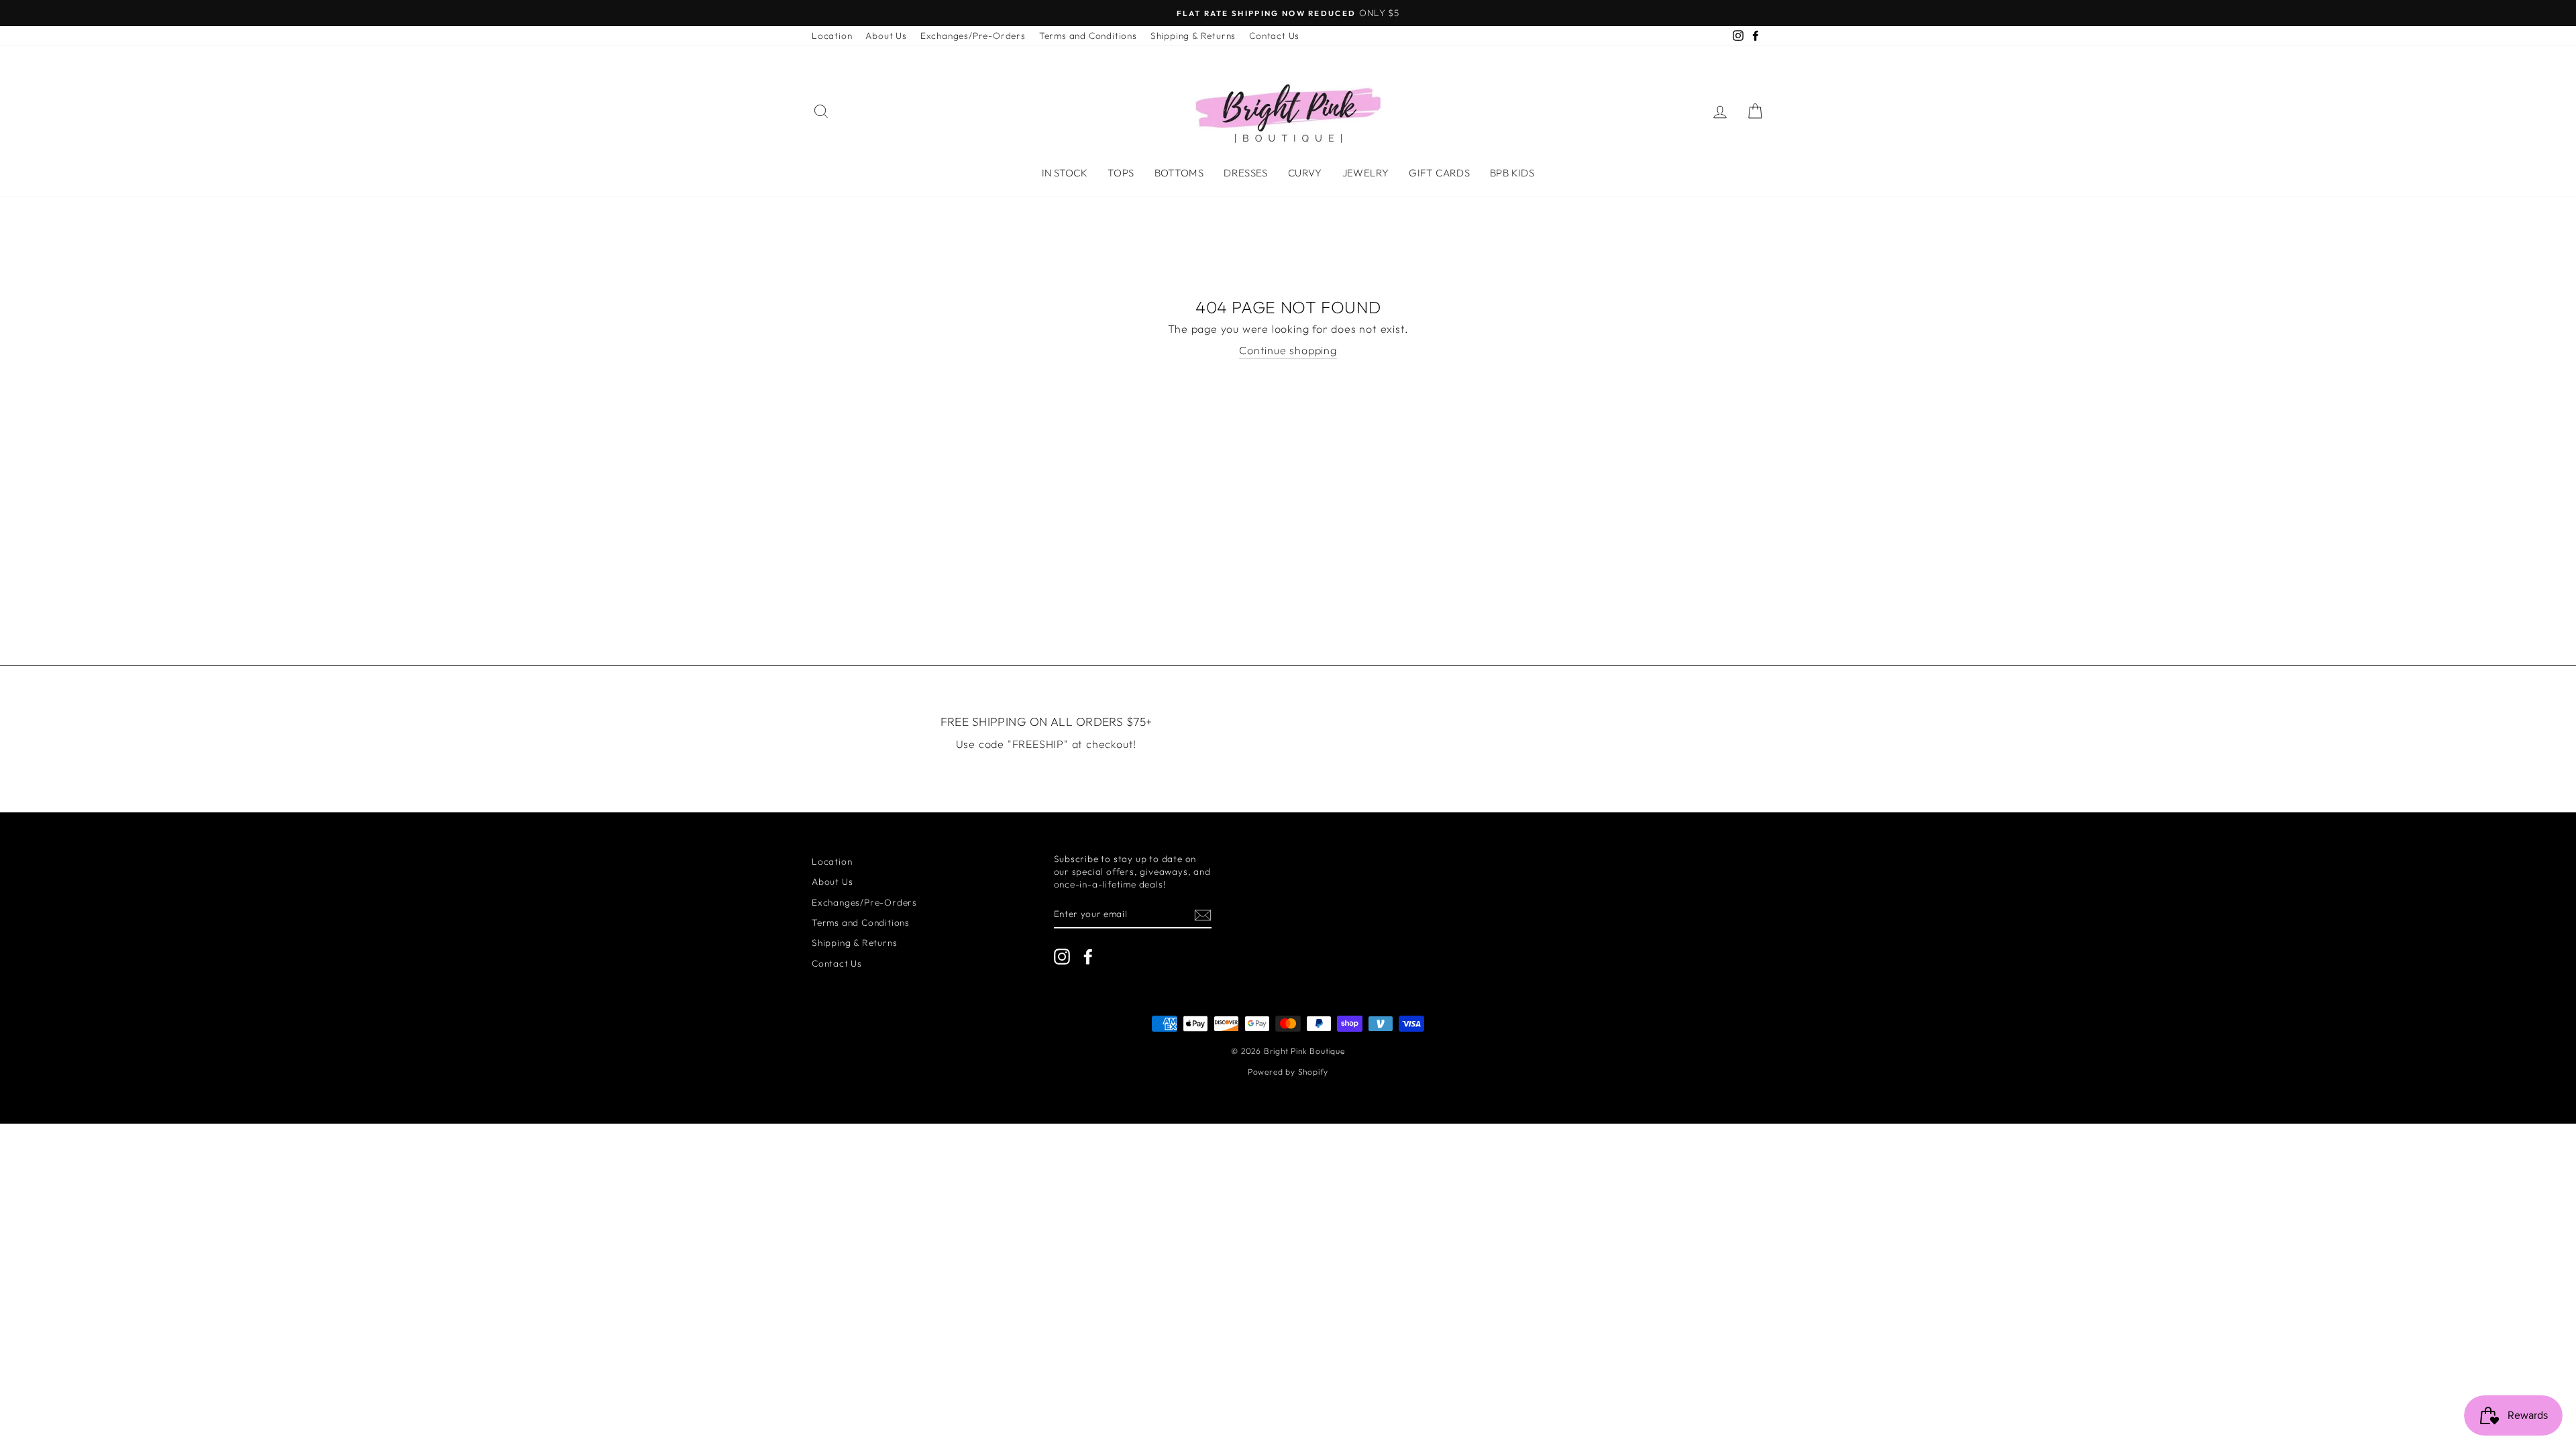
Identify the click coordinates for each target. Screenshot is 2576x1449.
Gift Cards (1439, 173)
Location (832, 36)
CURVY (1305, 173)
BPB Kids (1512, 173)
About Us (886, 36)
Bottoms (1179, 173)
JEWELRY (1366, 173)
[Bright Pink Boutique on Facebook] (1088, 957)
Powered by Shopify (1288, 1072)
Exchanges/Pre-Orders (973, 36)
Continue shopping (1288, 350)
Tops (1121, 173)
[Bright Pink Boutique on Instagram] (1062, 957)
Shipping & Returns (1193, 36)
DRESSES (1246, 173)
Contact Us (1274, 36)
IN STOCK (1065, 173)
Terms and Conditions (1088, 36)
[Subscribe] (1203, 915)
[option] (1288, 13)
